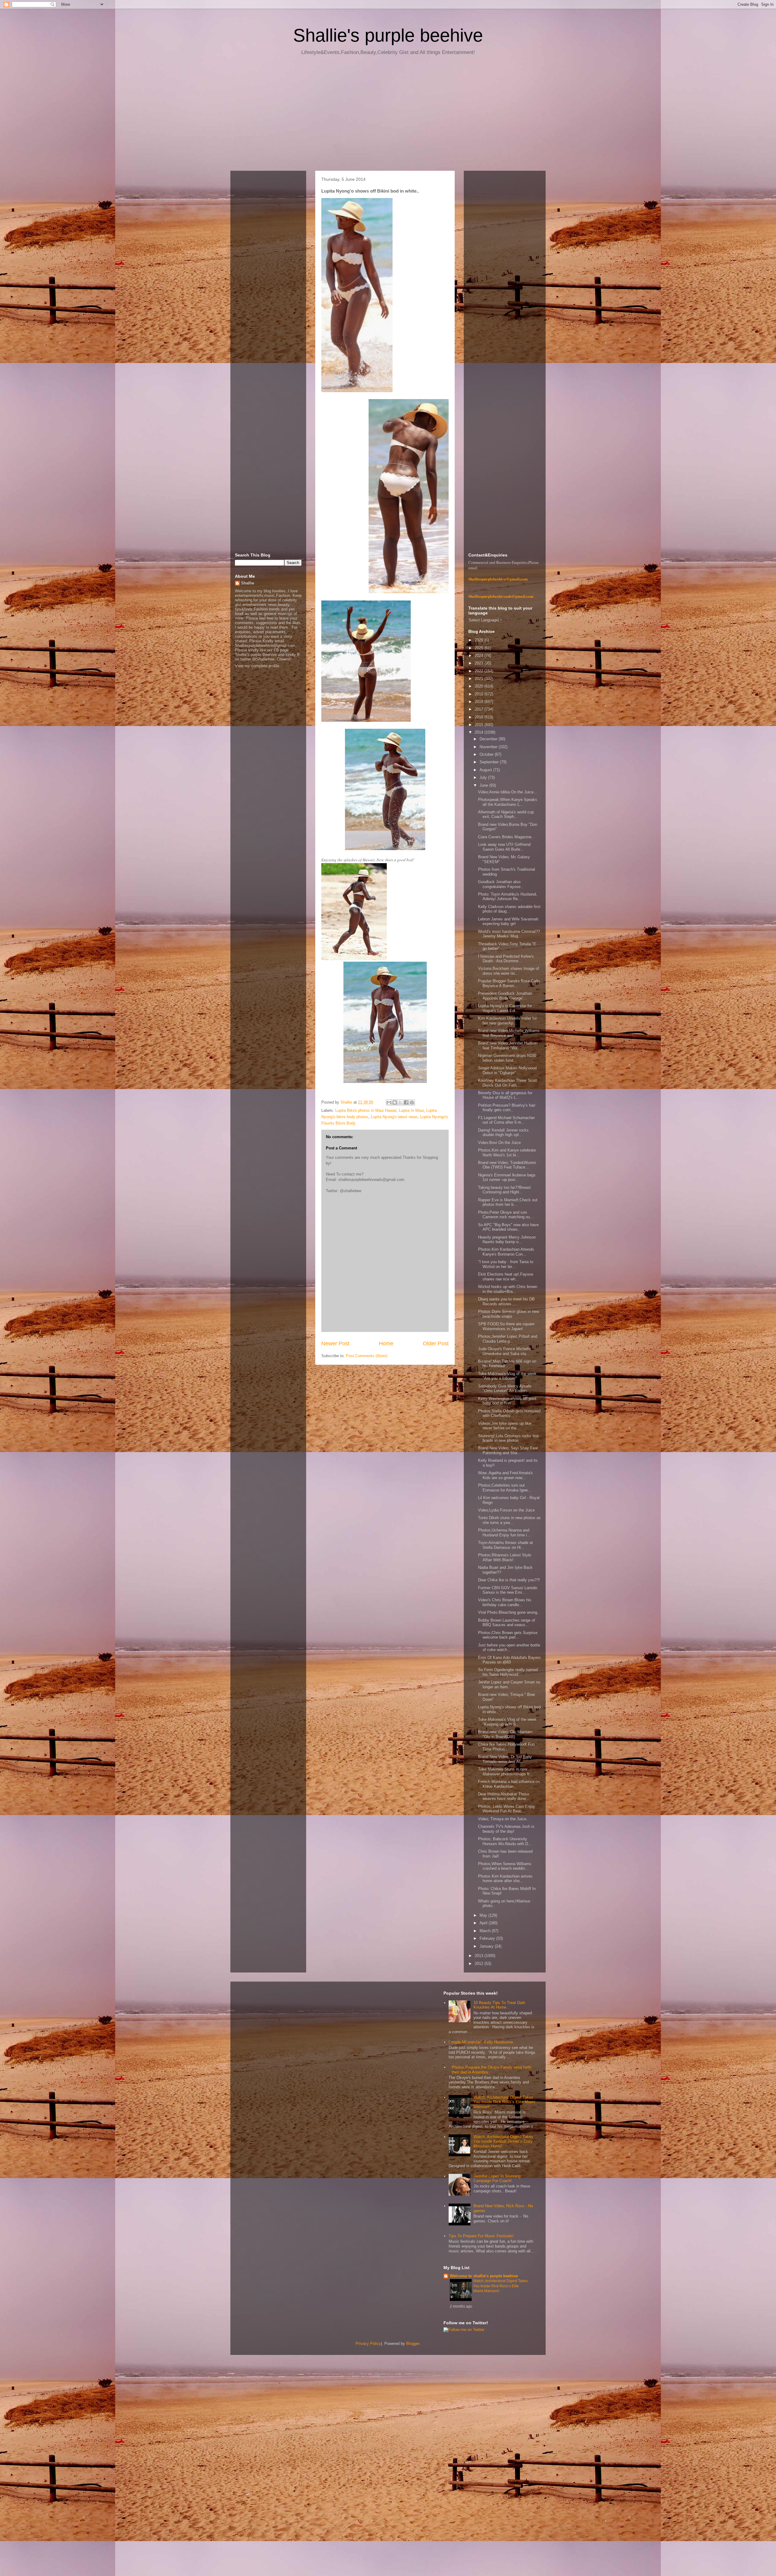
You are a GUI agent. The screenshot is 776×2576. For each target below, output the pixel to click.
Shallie (248, 583)
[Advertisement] (388, 115)
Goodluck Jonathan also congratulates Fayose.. (500, 884)
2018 (480, 702)
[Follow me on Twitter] (464, 2330)
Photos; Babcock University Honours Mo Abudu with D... (505, 1841)
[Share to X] (400, 1102)
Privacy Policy (368, 2344)
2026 (480, 640)
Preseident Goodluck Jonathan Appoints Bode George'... (505, 996)
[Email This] (389, 1102)
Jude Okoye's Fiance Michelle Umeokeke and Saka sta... (504, 1351)
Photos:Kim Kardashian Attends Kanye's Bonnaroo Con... (506, 1252)
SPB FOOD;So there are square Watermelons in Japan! (506, 1326)
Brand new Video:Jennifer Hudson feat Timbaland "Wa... (508, 1046)
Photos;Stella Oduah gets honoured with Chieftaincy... (509, 1413)
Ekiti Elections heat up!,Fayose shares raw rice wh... (506, 1277)
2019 (480, 694)
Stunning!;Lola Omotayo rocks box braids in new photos (508, 1438)
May (484, 1915)
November (489, 747)
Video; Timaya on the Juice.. (503, 1819)
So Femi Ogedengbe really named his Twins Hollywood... (508, 1672)
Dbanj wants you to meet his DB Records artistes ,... (506, 1301)
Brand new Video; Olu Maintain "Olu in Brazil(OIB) (505, 1734)
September (490, 762)
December (489, 739)
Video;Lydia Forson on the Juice (506, 1510)
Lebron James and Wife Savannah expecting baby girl (508, 921)
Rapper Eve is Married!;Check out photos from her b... (508, 1202)
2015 (480, 725)
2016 (480, 717)
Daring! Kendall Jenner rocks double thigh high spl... (503, 1133)
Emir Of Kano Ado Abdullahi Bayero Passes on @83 (509, 1660)
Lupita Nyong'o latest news (394, 1117)
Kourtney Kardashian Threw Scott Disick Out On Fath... (508, 1083)
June (484, 785)
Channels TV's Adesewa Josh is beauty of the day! (506, 1829)
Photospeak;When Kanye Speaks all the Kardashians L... (508, 802)
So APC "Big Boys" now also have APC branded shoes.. (508, 1227)
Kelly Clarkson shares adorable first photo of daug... (509, 909)
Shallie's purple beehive (388, 35)
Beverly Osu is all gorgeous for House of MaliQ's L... (505, 1095)
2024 (480, 656)
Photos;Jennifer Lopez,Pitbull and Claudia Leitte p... (508, 1339)
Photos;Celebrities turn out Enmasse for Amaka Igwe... (505, 1488)
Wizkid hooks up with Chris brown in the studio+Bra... (508, 1289)
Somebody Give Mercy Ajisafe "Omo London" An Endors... (505, 1389)
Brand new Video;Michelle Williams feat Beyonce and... (509, 1033)
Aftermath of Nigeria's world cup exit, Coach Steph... (506, 814)
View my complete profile (257, 666)
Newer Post (335, 1343)
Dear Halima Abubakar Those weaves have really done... (504, 1796)
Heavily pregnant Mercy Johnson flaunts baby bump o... (507, 1240)
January (487, 1946)
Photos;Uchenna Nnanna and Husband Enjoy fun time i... (504, 1533)
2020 (480, 686)
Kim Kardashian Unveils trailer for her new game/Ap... (507, 1021)
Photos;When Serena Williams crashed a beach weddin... (505, 1866)
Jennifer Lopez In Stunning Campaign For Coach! (497, 2179)
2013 (480, 1956)
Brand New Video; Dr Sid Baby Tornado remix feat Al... (505, 1759)
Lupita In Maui (411, 1110)
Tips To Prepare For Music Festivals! (481, 2236)
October (487, 754)
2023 (480, 663)
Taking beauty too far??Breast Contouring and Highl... (504, 1190)
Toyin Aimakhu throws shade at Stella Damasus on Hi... (505, 1545)
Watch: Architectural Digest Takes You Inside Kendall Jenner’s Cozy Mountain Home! (503, 2141)
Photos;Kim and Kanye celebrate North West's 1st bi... (507, 1153)
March (486, 1931)
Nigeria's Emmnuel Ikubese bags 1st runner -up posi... (507, 1177)
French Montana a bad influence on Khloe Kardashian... (509, 1784)
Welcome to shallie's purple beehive (484, 2276)
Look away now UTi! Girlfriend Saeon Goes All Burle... (504, 847)
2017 (480, 709)
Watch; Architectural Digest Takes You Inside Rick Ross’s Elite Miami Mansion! (504, 2102)
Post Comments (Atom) (367, 1356)
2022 (480, 671)
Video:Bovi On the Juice (499, 1143)
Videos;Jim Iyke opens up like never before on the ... (505, 1426)
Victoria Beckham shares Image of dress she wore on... (508, 971)
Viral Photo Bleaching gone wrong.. (509, 1612)
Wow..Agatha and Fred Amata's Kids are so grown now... (505, 1475)
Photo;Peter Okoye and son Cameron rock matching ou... (506, 1215)
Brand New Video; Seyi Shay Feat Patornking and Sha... (508, 1450)
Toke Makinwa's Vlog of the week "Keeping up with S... (507, 1722)
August (486, 770)
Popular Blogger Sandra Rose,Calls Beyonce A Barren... (509, 983)
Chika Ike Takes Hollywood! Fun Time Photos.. (506, 1747)
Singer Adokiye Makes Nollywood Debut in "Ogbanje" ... (507, 1070)
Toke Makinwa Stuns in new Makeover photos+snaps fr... (505, 1772)
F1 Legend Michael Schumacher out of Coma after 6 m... (506, 1120)
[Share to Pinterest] (412, 1102)
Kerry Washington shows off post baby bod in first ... (507, 1401)
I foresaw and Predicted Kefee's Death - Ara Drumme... (506, 959)
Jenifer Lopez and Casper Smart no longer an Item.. (509, 1685)
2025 (480, 648)
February (488, 1938)
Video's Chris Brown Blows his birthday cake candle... (505, 1602)
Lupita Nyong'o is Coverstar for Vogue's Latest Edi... (505, 1008)
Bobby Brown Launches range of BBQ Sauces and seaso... (507, 1623)
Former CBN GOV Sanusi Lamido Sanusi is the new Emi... (508, 1590)
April (484, 1923)
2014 (480, 732)
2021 (480, 679)
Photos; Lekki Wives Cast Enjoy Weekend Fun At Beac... (507, 1809)
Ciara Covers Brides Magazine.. (506, 837)
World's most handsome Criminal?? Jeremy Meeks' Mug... (509, 934)
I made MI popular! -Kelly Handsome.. (482, 2042)
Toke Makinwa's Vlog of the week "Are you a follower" (507, 1376)
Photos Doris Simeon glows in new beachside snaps (508, 1314)
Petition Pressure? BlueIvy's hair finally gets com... (507, 1108)
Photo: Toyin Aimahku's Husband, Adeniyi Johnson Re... (508, 897)
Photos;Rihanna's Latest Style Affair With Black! (505, 1557)
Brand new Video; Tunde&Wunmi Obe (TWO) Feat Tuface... (507, 1165)
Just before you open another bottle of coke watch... (509, 1648)
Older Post (436, 1343)
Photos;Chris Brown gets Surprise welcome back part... (508, 1635)
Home (386, 1343)
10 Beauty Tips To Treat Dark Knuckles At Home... (499, 2005)
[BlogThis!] (395, 1102)
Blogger (413, 2344)
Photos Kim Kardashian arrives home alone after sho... (505, 1879)
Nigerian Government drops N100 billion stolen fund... (507, 1058)
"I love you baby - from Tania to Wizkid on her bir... (506, 1264)
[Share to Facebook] (406, 1102)
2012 (480, 1964)
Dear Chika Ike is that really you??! (509, 1580)
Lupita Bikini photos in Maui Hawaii (366, 1110)
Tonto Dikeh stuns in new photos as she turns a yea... (509, 1520)
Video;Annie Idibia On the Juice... (508, 792)
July (484, 777)
